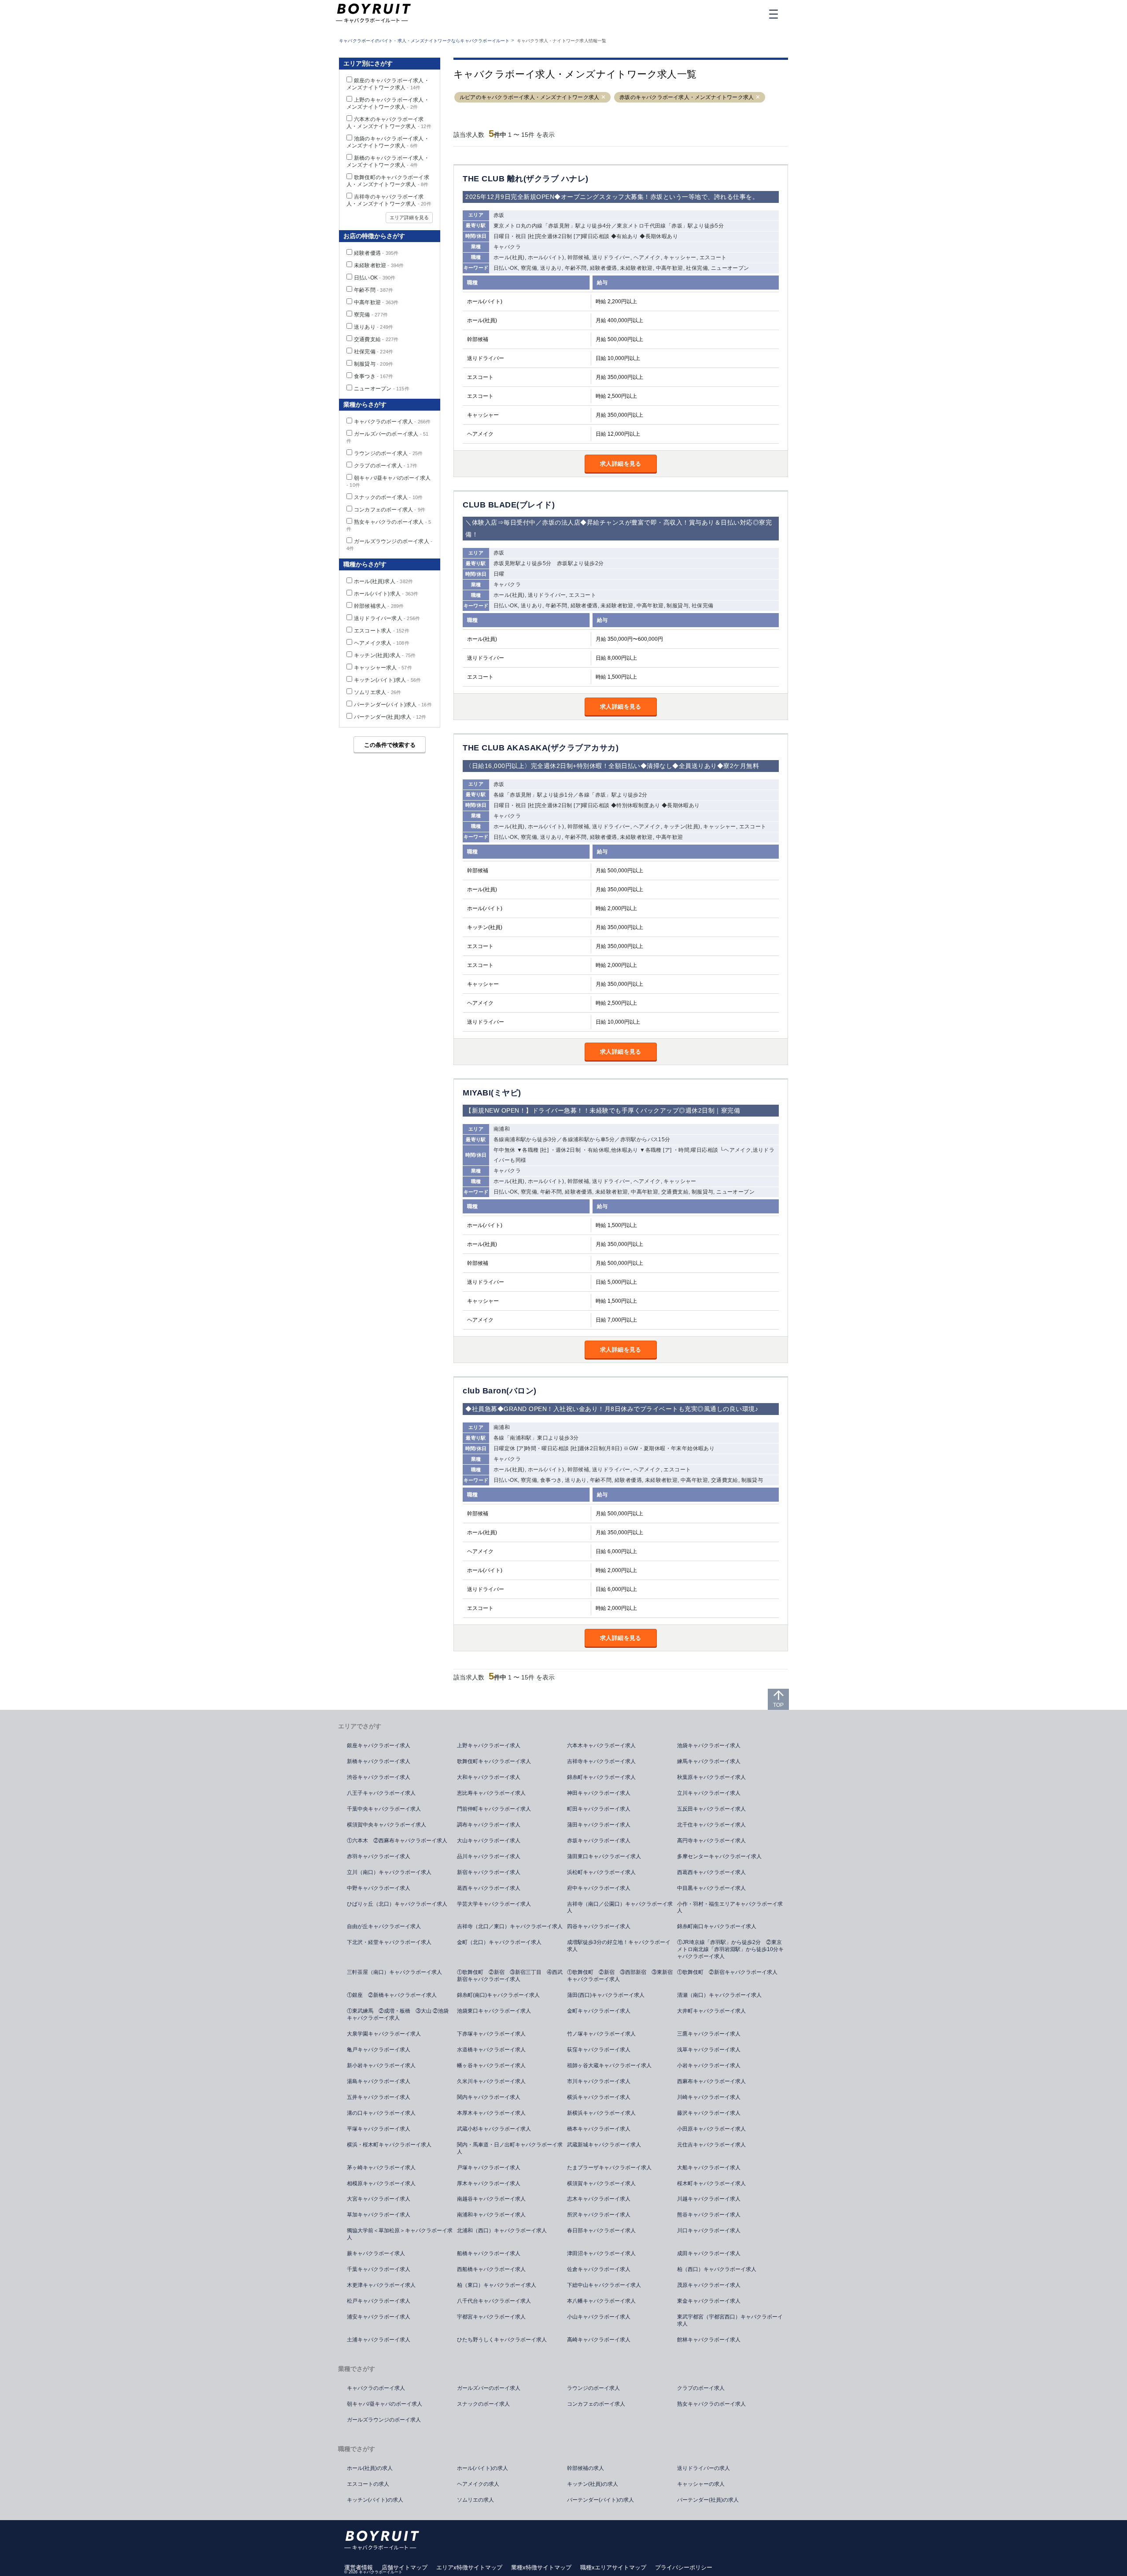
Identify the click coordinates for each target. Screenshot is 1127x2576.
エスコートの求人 (368, 2484)
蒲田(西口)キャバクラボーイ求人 (606, 1995)
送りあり (374, 327)
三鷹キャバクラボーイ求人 (709, 2034)
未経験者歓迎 (379, 265)
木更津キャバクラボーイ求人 (381, 2285)
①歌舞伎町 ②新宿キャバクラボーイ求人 (727, 1972)
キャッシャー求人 (383, 668)
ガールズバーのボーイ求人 (489, 2388)
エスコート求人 (382, 631)
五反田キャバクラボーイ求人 (711, 1809)
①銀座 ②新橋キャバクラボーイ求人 (392, 1995)
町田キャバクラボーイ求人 (599, 1809)
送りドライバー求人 (387, 618)
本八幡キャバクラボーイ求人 (601, 2301)
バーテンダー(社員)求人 (390, 717)
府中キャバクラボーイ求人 (599, 1888)
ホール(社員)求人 (383, 581)
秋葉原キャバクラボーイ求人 (711, 1777)
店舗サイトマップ (405, 2567)
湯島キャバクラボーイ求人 (379, 2081)
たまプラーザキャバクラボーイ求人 (609, 2168)
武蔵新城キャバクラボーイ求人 (604, 2145)
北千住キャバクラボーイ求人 (711, 1825)
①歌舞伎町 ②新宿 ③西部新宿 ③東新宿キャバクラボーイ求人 (620, 1976)
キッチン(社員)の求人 (593, 2484)
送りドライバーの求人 (703, 2468)
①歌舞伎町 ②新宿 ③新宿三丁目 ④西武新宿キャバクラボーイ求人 (510, 1976)
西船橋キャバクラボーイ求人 (491, 2269)
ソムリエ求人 (378, 692)
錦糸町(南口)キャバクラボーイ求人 (498, 1995)
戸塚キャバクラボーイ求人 (489, 2168)
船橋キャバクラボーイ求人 (489, 2253)
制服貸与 (374, 364)
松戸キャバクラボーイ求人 (379, 2301)
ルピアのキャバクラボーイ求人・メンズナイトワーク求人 (529, 97)
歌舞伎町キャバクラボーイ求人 (494, 1761)
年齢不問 (374, 290)
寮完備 (371, 315)
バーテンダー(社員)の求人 (708, 2500)
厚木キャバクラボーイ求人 (489, 2183)
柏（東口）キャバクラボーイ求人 (497, 2285)
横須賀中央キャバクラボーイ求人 (387, 1825)
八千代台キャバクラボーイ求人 (494, 2301)
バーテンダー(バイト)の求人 (600, 2500)
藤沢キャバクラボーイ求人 (709, 2113)
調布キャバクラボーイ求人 (489, 1825)
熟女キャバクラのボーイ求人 (711, 2404)
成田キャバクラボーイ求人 (709, 2253)
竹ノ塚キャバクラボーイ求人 (601, 2034)
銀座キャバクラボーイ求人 (379, 1746)
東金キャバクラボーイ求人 (709, 2301)
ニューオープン (382, 389)
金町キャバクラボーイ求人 (599, 2011)
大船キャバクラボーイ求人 (709, 2168)
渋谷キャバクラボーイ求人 (379, 1777)
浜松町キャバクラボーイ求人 (601, 1872)
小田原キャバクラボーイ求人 (711, 2129)
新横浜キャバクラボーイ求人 (601, 2113)
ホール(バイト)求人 (386, 594)
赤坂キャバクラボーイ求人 (599, 1841)
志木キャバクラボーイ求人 (599, 2199)
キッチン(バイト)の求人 (375, 2500)
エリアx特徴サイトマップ (469, 2567)
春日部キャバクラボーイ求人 (601, 2231)
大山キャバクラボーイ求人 (489, 1841)
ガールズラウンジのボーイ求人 (384, 2420)
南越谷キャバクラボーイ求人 (491, 2199)
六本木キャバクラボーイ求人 (601, 1746)
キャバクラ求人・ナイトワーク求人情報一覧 (562, 41)
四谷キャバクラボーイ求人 (599, 1926)
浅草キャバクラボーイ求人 (709, 2050)
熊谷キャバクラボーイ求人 (709, 2215)
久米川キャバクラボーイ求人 (491, 2081)
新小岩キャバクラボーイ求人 (381, 2065)
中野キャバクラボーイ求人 (379, 1888)
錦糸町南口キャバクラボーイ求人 (717, 1926)
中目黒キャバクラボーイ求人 (711, 1888)
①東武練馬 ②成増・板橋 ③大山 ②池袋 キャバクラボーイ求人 (400, 2014)
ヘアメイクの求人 (478, 2484)
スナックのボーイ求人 (388, 497)
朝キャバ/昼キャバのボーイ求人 (385, 2404)
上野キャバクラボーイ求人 (489, 1746)
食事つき (374, 376)
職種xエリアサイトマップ (613, 2567)
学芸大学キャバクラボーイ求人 (494, 1904)
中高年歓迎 (376, 302)
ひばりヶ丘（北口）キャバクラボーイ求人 (397, 1904)
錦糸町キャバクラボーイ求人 (601, 1777)
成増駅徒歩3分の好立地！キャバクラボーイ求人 (619, 1946)
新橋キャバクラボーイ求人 (379, 1761)
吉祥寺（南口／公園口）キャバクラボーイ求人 (620, 1907)
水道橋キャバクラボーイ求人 (491, 2050)
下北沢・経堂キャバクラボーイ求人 (389, 1942)
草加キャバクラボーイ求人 (379, 2215)
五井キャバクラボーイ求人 (379, 2097)
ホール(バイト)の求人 (482, 2468)
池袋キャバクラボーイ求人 (709, 1746)
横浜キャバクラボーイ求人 (599, 2097)
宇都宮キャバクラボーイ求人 (491, 2317)
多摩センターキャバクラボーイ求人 (719, 1856)
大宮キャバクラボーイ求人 (379, 2199)
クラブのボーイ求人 (386, 466)
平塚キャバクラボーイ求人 (379, 2129)
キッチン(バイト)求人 (387, 680)
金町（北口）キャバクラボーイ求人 (499, 1942)
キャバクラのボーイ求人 (392, 422)
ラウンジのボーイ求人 (388, 453)
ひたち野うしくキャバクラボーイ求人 (502, 2340)
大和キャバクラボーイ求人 (489, 1777)
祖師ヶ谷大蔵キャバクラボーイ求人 (609, 2065)
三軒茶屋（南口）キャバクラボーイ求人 (394, 1972)
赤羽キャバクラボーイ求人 (379, 1856)
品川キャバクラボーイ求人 (489, 1856)
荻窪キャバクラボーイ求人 (599, 2050)
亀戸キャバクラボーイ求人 (379, 2050)
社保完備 (374, 352)
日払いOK (375, 278)
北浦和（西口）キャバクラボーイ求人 (502, 2231)
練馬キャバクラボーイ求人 (709, 1761)
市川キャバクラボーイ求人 (599, 2081)
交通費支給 (376, 339)
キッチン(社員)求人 (385, 655)
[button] (603, 97)
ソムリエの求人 (475, 2500)
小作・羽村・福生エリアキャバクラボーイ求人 (730, 1907)
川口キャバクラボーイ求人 (709, 2231)
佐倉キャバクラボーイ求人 (599, 2269)
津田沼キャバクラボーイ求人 (601, 2253)
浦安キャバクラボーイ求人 (379, 2317)
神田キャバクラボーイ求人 (599, 1793)
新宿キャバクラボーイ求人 (489, 1872)
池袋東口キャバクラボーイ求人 (494, 2011)
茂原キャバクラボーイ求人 (709, 2285)
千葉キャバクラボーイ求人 (379, 2269)
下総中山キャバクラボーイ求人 (604, 2285)
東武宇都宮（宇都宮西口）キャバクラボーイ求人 (730, 2320)
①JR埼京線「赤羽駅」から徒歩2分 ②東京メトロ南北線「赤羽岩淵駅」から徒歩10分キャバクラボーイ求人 (730, 1949)
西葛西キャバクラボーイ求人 (711, 1872)
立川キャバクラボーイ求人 (709, 1793)
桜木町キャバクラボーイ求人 (711, 2183)
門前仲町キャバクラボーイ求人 (494, 1809)
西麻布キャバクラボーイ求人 (711, 2081)
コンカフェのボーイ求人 (390, 510)
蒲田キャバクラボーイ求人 (599, 1825)
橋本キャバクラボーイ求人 (599, 2129)
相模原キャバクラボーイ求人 (381, 2183)
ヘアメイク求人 (382, 643)
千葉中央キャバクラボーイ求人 (384, 1809)
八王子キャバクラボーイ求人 (381, 1793)
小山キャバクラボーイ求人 (599, 2317)
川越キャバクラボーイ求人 (709, 2199)
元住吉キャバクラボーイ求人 (711, 2145)
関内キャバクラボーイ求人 (489, 2097)
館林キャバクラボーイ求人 (709, 2340)
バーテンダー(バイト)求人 (393, 705)
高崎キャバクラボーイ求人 (599, 2340)
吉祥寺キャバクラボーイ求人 (601, 1761)
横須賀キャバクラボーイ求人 (601, 2183)
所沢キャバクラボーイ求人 (599, 2215)
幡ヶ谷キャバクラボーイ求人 (491, 2065)
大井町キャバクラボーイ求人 (711, 2011)
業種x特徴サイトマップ (541, 2567)
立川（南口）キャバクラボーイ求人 (389, 1872)
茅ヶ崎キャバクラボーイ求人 (381, 2168)
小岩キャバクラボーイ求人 (709, 2065)
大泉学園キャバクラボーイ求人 (384, 2034)
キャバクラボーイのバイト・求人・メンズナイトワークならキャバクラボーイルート (424, 41)
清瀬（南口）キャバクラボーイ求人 (719, 1995)
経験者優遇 (376, 253)
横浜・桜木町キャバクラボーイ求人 (389, 2145)
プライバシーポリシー (684, 2567)
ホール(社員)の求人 (370, 2468)
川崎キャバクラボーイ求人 (709, 2097)
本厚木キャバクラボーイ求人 (491, 2113)
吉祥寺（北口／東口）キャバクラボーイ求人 (510, 1926)
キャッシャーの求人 (701, 2484)
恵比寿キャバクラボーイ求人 (491, 1793)
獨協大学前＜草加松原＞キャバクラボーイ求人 (400, 2234)
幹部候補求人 (379, 606)
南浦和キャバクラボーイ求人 (491, 2215)
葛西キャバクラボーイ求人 (489, 1888)
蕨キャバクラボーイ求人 (376, 2253)
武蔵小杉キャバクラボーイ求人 (494, 2129)
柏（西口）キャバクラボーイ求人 (717, 2269)
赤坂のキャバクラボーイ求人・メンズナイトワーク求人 (687, 97)
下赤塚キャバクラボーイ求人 (491, 2034)
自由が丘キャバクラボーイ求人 (384, 1926)
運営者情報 (359, 2567)
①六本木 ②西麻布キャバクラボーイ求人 (397, 1841)
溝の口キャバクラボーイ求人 (381, 2113)
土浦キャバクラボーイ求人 (379, 2340)
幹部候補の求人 (586, 2468)
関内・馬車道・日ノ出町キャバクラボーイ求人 (510, 2148)
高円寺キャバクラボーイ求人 (711, 1841)
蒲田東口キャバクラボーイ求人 (604, 1856)
